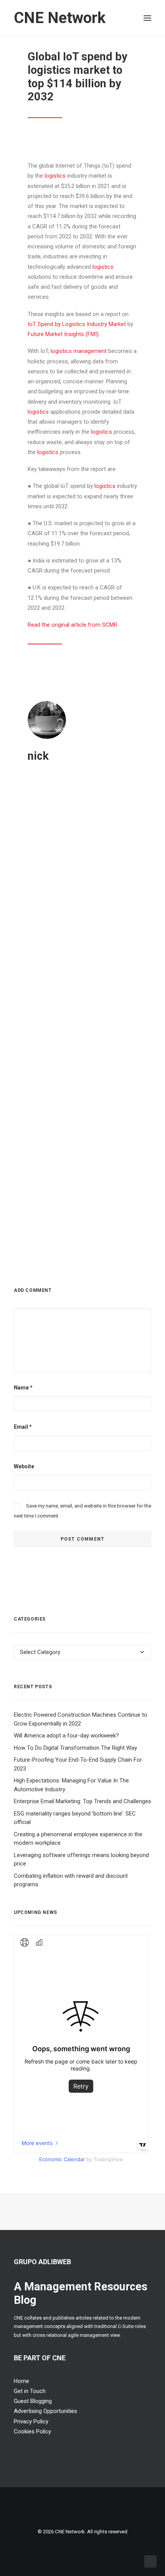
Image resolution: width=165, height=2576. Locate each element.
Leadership (72, 832)
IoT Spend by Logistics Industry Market (77, 324)
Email (23, 1427)
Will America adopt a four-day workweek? (66, 1736)
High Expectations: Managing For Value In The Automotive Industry (78, 935)
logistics (55, 176)
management (90, 351)
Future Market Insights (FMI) (63, 334)
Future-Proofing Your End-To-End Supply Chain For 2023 (80, 814)
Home (21, 2381)
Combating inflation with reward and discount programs (71, 1880)
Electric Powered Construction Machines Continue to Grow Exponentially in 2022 (81, 1719)
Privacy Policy (31, 2421)
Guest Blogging (33, 2401)
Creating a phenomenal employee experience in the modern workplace (78, 1839)
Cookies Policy (32, 2431)
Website (24, 1466)
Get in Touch (30, 2391)
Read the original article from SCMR (73, 625)
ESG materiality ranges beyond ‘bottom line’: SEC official (75, 1818)
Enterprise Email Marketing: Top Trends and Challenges (82, 1801)
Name (23, 1388)
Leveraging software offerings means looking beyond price (82, 1056)
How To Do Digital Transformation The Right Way (75, 1748)
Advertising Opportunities (45, 2411)
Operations (45, 832)
